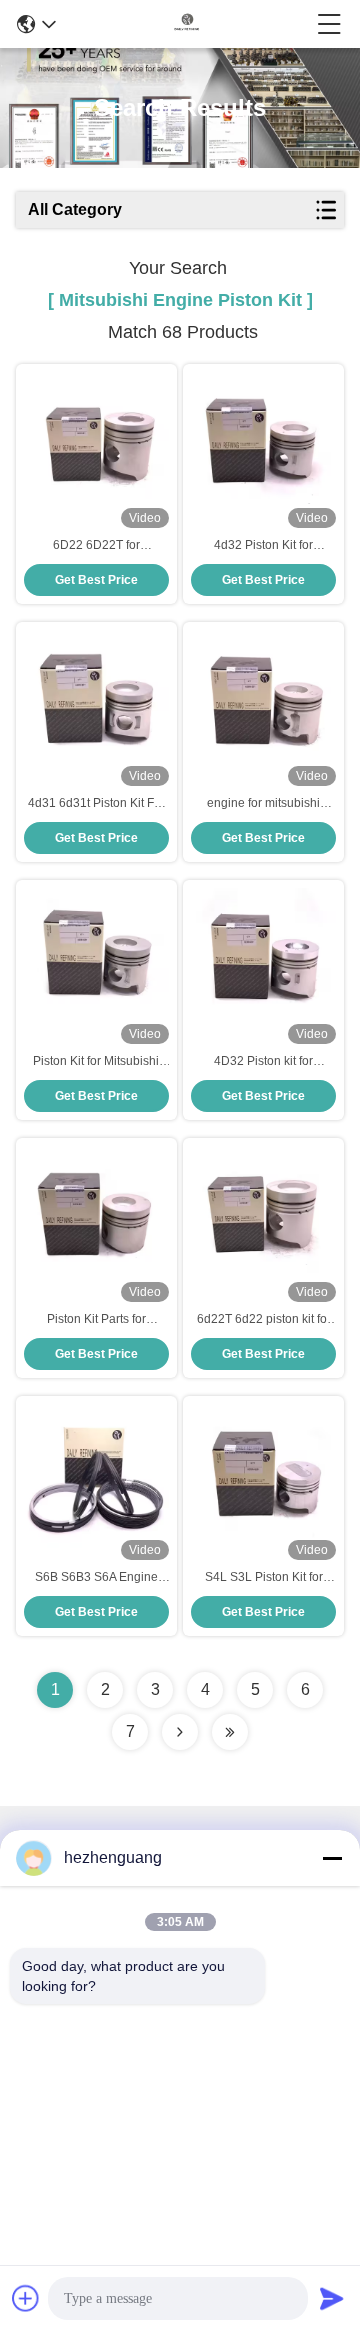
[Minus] (332, 1858)
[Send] (332, 2298)
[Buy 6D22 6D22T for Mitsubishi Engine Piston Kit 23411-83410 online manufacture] (96, 444)
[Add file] (26, 2298)
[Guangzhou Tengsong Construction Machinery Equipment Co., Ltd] (187, 24)
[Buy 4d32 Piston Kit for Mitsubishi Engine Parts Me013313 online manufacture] (263, 444)
